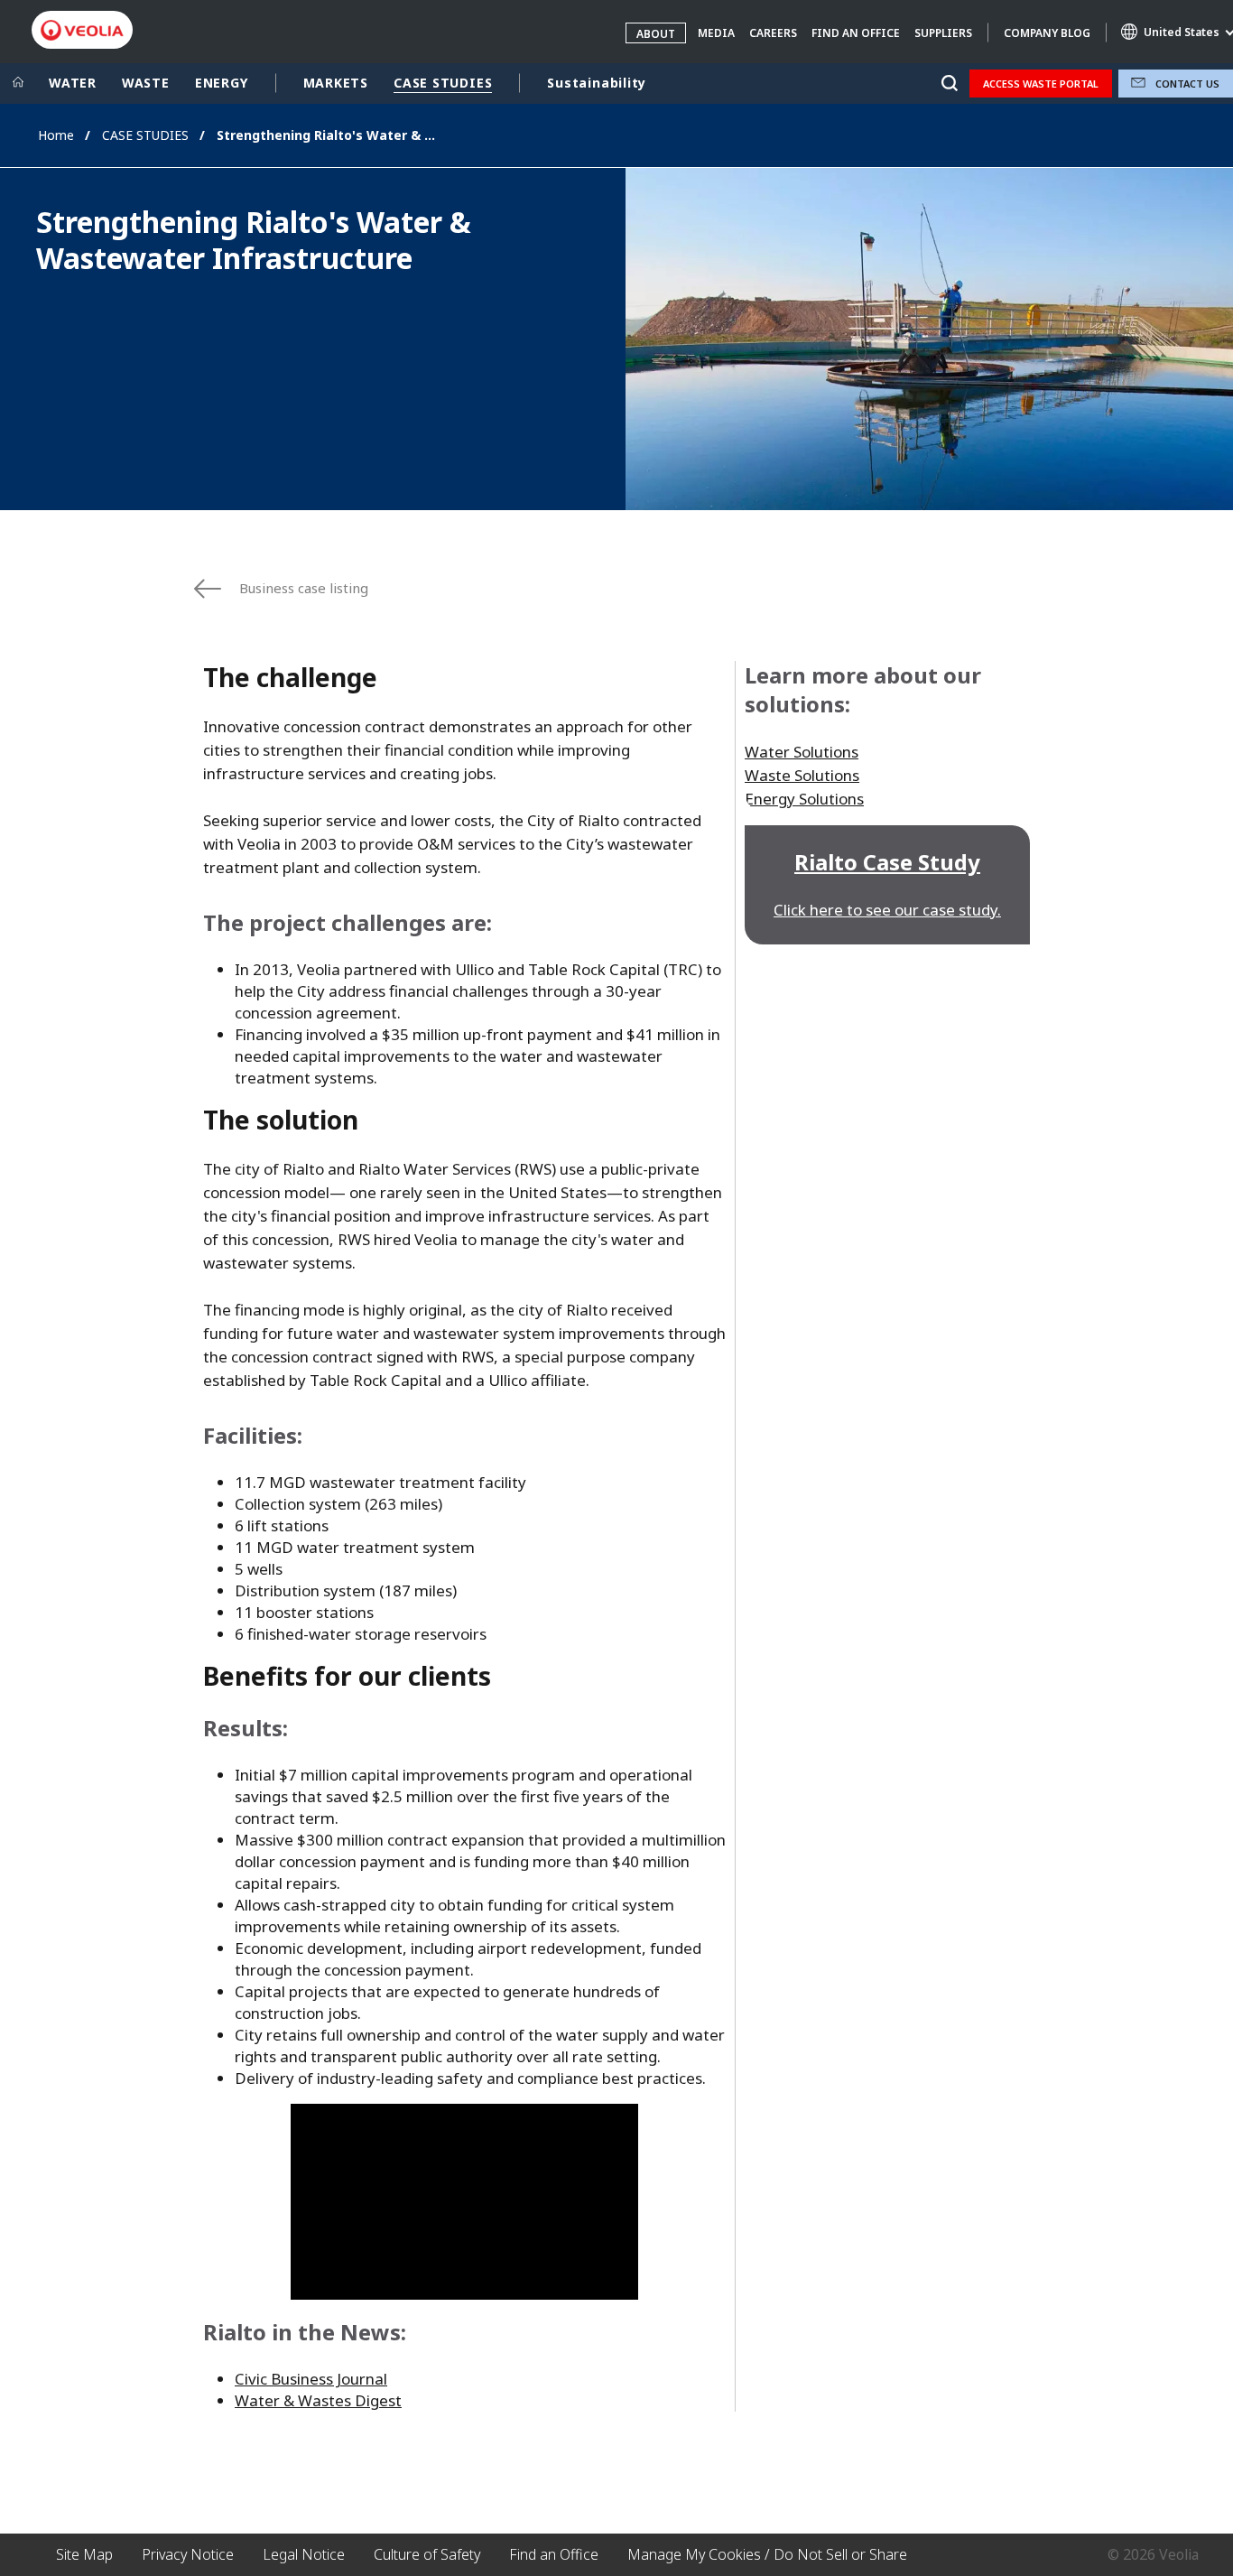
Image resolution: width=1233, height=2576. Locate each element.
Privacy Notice (188, 2554)
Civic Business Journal (311, 2379)
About (656, 34)
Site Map (84, 2554)
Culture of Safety (427, 2554)
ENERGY (222, 83)
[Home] (18, 83)
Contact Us (1187, 84)
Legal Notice (304, 2554)
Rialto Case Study (887, 862)
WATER (73, 83)
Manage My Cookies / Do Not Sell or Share (767, 2554)
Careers (773, 33)
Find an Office (856, 33)
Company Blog (1047, 33)
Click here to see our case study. (887, 910)
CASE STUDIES (443, 83)
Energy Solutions (804, 799)
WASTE (146, 83)
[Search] (949, 84)
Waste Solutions (802, 775)
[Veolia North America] (82, 30)
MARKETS (336, 83)
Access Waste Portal (1041, 84)
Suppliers (943, 33)
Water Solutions (802, 752)
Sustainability (597, 83)
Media (716, 33)
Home (56, 135)
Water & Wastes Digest (318, 2400)
